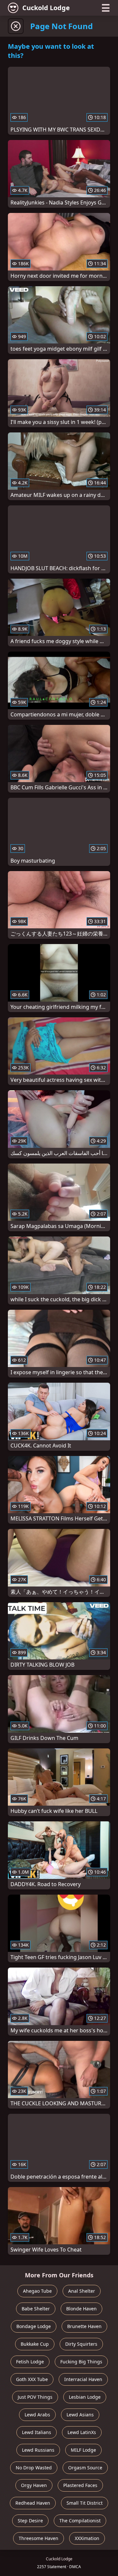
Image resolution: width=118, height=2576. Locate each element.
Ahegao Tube (37, 2291)
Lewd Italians (37, 2432)
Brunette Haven (84, 2326)
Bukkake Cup (35, 2344)
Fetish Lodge (30, 2362)
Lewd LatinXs (82, 2432)
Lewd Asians (80, 2415)
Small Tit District (85, 2503)
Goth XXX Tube (32, 2379)
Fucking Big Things (81, 2362)
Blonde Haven (81, 2309)
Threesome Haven (39, 2538)
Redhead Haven (33, 2503)
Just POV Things (35, 2397)
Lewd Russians (38, 2450)
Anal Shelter (82, 2291)
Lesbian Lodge (85, 2397)
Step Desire (30, 2521)
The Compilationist (80, 2521)
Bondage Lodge (34, 2326)
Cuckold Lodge (46, 8)
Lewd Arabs (37, 2415)
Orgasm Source (85, 2468)
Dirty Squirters (81, 2344)
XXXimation (87, 2538)
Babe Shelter (36, 2309)
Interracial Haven (83, 2379)
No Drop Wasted (34, 2468)
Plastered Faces (80, 2485)
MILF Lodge (83, 2450)
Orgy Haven (34, 2485)
